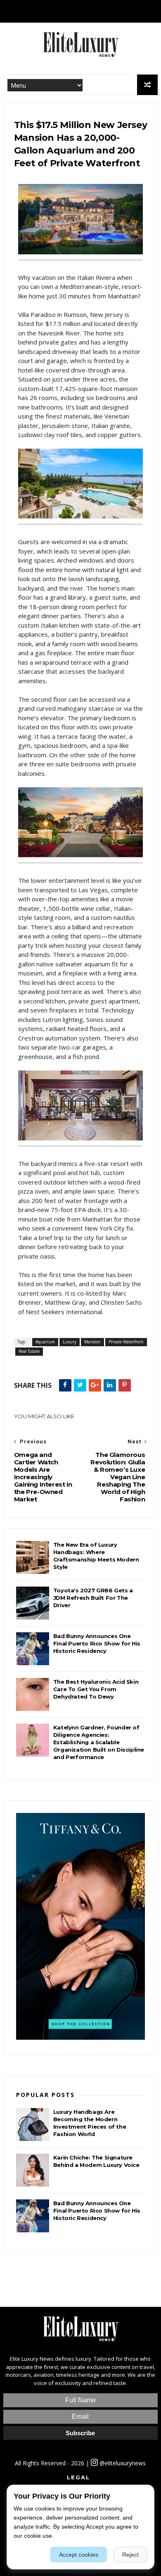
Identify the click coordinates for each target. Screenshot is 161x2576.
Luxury (70, 1342)
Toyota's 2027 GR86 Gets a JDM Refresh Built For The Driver (93, 1598)
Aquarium (45, 1342)
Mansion (92, 1342)
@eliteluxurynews (122, 2463)
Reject (130, 2555)
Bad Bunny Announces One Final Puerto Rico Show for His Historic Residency (97, 1643)
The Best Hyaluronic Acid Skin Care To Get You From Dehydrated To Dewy (96, 1689)
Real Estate (29, 1351)
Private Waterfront (126, 1342)
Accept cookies (79, 2555)
